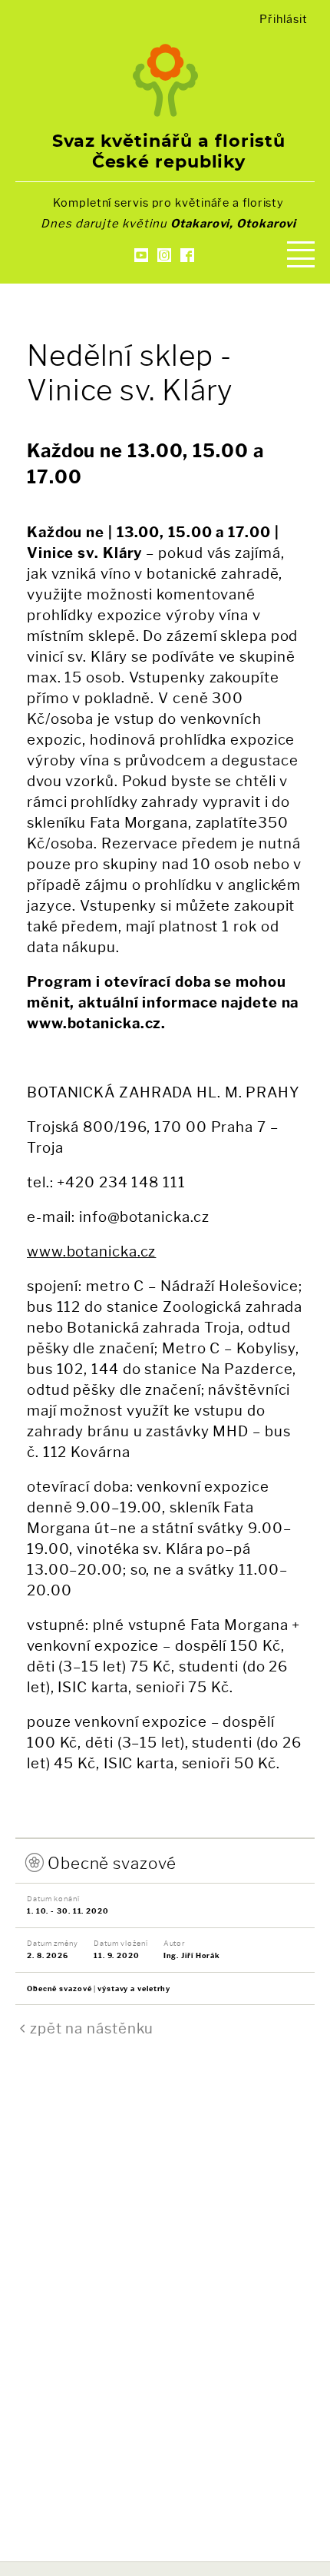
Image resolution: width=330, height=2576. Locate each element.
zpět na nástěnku (92, 2028)
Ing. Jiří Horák (192, 1955)
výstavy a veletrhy (134, 1988)
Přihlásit (283, 19)
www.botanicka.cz (91, 1251)
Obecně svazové (112, 1863)
